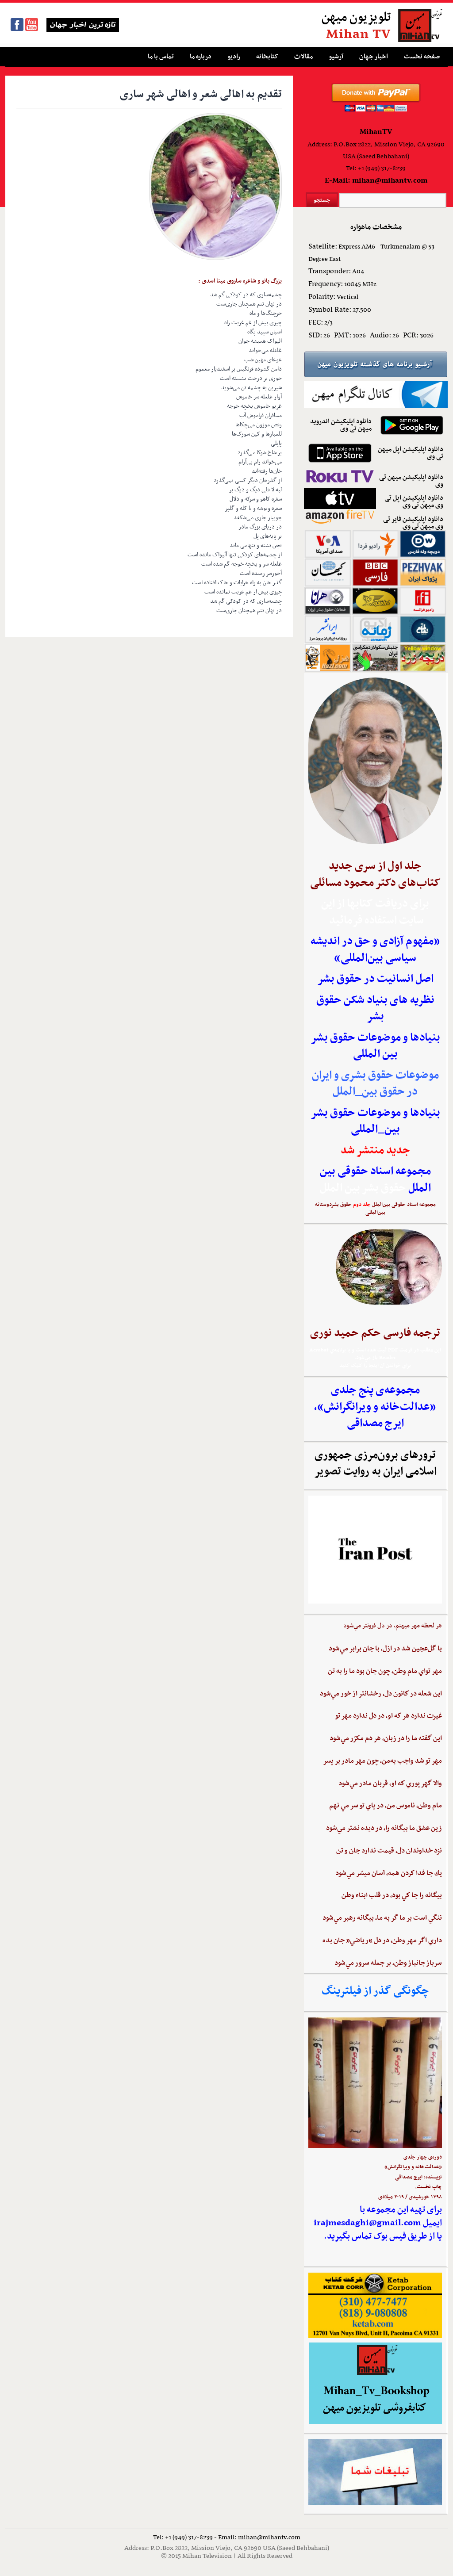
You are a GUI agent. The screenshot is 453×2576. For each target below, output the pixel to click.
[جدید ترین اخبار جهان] (79, 31)
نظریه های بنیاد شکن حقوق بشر (375, 1009)
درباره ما (201, 57)
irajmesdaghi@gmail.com (367, 2223)
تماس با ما (161, 57)
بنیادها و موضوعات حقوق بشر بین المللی (375, 1046)
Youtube (32, 25)
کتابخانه (267, 57)
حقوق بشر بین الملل (363, 1188)
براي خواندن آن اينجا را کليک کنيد (375, 1366)
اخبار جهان (374, 57)
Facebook (17, 25)
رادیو (234, 57)
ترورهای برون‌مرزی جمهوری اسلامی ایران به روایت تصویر (375, 1464)
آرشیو (336, 57)
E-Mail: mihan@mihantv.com (376, 181)
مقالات (303, 57)
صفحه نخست (422, 57)
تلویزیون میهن (356, 18)
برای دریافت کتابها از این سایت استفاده (375, 912)
